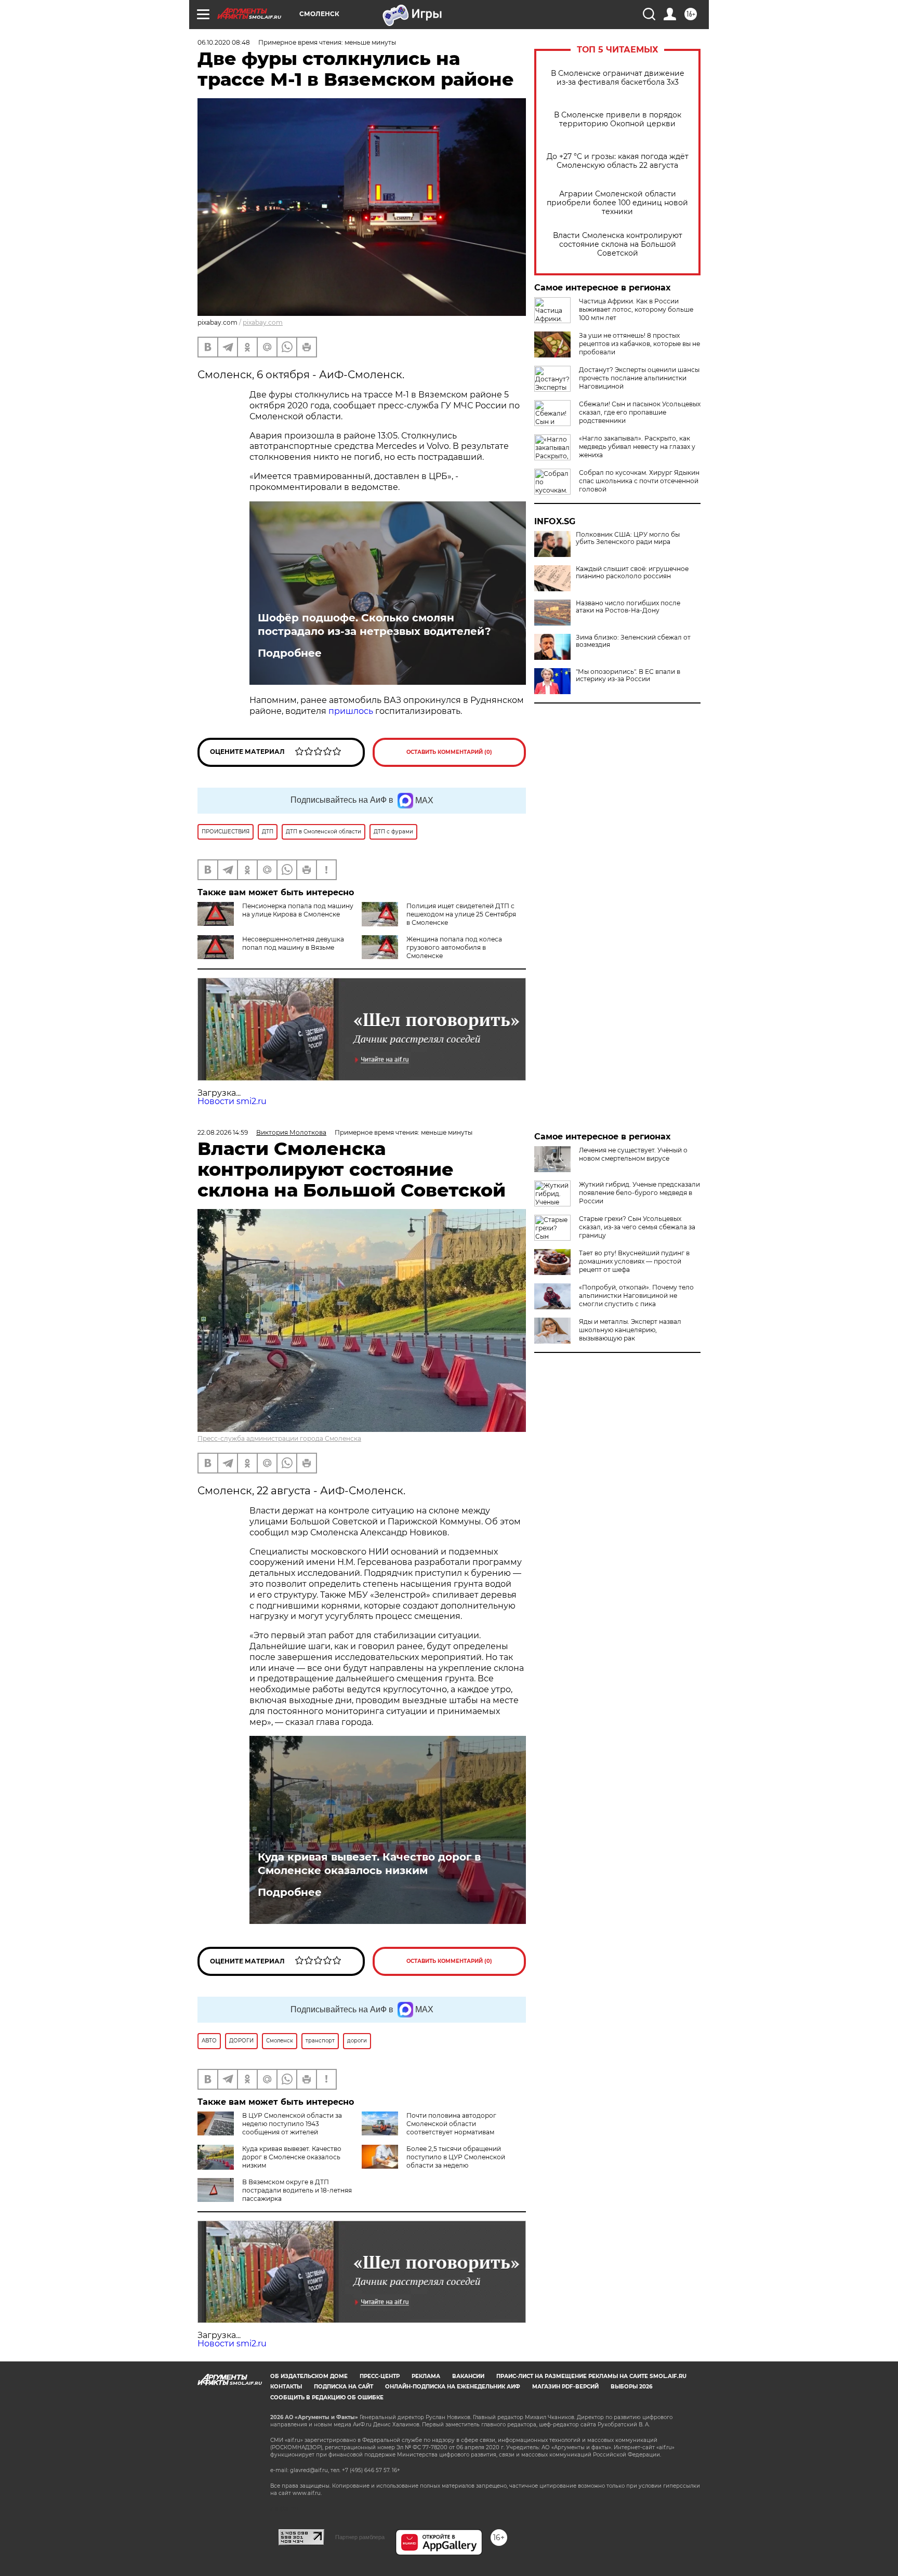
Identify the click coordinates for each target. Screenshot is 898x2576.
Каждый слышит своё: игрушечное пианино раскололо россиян (632, 573)
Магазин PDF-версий (565, 2387)
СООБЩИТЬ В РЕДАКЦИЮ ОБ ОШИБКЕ (327, 2398)
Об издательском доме (309, 2376)
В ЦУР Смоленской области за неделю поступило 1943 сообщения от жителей (292, 2124)
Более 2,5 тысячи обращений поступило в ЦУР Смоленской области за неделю (456, 2157)
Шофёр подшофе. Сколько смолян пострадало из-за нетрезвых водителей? (374, 625)
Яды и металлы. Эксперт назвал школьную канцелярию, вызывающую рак (630, 1330)
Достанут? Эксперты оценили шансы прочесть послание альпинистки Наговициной (639, 378)
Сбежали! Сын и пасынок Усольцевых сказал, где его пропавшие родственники (640, 412)
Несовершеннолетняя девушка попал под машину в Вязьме (293, 943)
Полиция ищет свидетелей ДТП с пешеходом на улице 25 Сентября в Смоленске (461, 914)
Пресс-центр (380, 2376)
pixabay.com (263, 322)
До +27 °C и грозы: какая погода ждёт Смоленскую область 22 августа (618, 161)
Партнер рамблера (360, 2537)
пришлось (351, 711)
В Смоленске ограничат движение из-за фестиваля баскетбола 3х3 (618, 78)
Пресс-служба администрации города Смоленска (279, 1438)
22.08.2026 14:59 (223, 1132)
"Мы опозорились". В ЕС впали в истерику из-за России (628, 675)
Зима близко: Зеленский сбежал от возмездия (633, 641)
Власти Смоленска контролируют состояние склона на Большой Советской (618, 244)
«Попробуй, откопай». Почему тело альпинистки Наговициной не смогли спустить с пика (636, 1296)
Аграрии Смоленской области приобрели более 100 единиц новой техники (617, 203)
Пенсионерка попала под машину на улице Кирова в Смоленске (298, 910)
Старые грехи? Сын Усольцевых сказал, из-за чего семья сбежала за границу (637, 1227)
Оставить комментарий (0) (449, 752)
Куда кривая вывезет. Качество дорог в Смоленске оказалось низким (369, 1864)
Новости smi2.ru (232, 1101)
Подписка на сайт (344, 2387)
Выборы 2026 (631, 2387)
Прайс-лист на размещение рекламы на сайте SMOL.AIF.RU (591, 2376)
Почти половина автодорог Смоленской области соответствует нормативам (451, 2124)
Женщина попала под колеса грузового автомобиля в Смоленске (454, 947)
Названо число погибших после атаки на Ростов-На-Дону (628, 607)
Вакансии (468, 2376)
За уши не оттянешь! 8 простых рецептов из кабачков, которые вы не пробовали (639, 344)
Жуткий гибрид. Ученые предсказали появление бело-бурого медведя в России (639, 1193)
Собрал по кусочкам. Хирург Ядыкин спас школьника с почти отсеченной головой (639, 481)
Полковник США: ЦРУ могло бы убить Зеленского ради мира (628, 538)
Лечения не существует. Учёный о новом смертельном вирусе (633, 1154)
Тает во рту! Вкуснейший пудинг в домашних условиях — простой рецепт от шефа (634, 1261)
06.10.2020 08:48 (224, 42)
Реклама (426, 2376)
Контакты (286, 2387)
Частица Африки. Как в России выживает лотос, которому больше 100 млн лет (636, 309)
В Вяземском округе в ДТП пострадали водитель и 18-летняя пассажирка (297, 2190)
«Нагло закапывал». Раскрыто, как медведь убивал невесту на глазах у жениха (637, 447)
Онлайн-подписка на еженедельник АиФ (453, 2387)
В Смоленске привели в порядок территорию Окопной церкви (618, 119)
